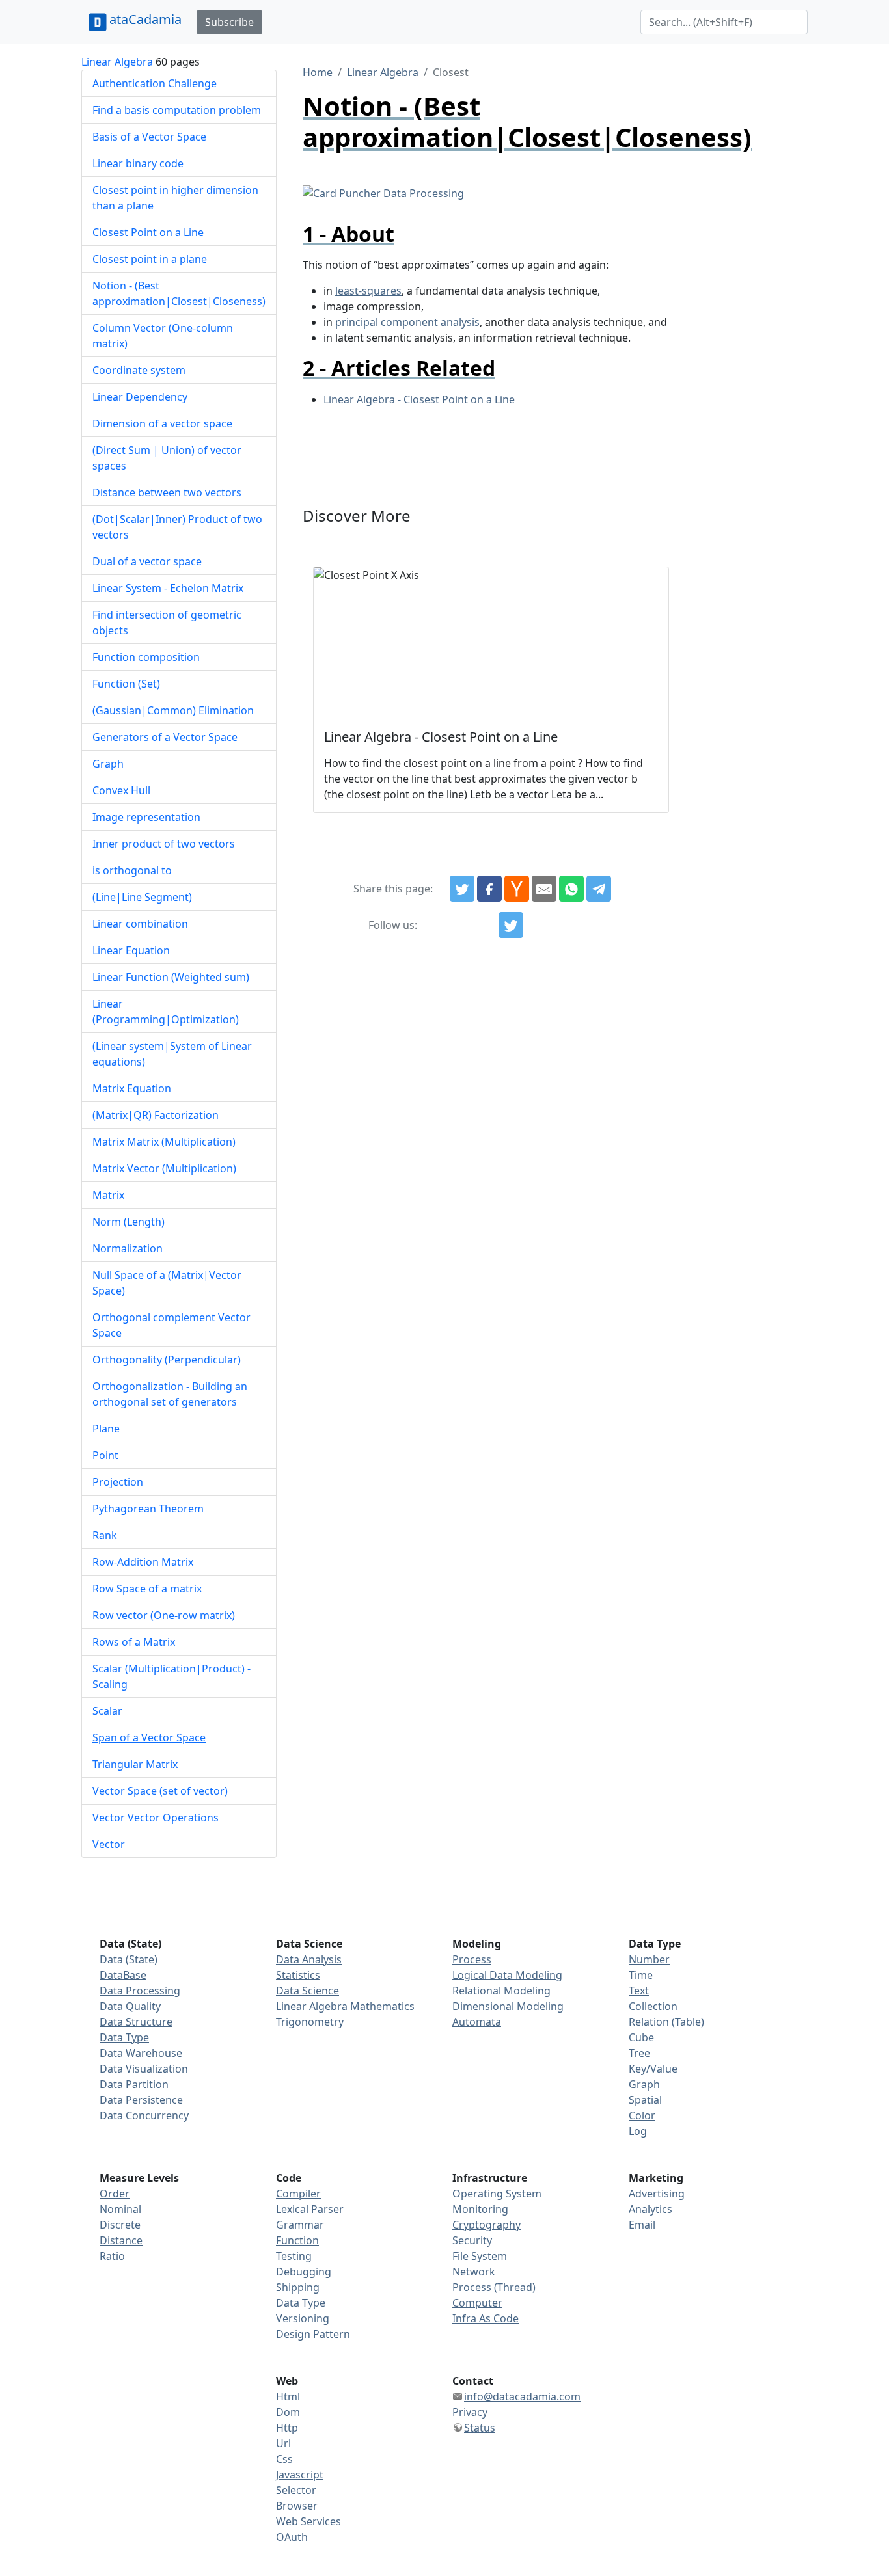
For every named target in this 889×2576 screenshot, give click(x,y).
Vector (109, 1844)
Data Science (308, 1991)
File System (480, 2256)
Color (642, 2115)
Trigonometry (310, 2022)
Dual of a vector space (147, 561)
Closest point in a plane (150, 259)
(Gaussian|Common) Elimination (173, 710)
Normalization (128, 1248)
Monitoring (480, 2209)
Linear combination (140, 924)
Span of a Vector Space (149, 1737)
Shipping (298, 2287)
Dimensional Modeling (508, 2006)
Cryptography (486, 2225)
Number (649, 1959)
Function (297, 2240)
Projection (118, 1482)
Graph (108, 764)
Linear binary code (138, 163)
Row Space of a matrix (147, 1589)
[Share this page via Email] (544, 889)
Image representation (146, 817)
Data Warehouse (141, 2053)
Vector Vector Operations (156, 1818)
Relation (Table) (666, 2022)
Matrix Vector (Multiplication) (164, 1168)
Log (638, 2131)
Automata (477, 2022)
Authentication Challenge (155, 83)
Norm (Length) (129, 1222)
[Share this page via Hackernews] (517, 889)
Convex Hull (121, 790)
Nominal (120, 2209)
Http (287, 2428)
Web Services (308, 2521)
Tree (639, 2053)
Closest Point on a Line (148, 232)
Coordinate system (139, 370)
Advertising (657, 2194)
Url (283, 2443)
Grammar (300, 2225)
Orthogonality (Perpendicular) (167, 1360)
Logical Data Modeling (507, 1975)
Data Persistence (141, 2100)
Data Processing (140, 1991)
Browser (297, 2506)
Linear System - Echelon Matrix (168, 588)
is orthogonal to (132, 870)
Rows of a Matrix (134, 1642)
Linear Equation (131, 950)
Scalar (107, 1711)
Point (105, 1455)
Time (641, 1975)
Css (284, 2459)
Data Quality (130, 2006)
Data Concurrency (144, 2115)
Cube (641, 2037)
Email (642, 2225)
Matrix (108, 1195)
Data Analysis (309, 1959)
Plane (106, 1429)
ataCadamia (145, 19)
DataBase (123, 1975)
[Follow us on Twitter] (511, 925)
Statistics (298, 1975)
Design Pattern (313, 2334)
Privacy (470, 2412)
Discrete (120, 2225)
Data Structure (136, 2022)
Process (472, 1959)
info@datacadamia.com (522, 2396)
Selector (296, 2490)
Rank (105, 1535)
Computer (477, 2303)
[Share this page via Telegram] (599, 889)
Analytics (650, 2209)
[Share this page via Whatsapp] (571, 889)
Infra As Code (486, 2318)
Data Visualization (144, 2069)
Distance (121, 2240)
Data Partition (134, 2084)
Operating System (497, 2194)
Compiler (298, 2194)
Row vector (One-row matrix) (164, 1615)
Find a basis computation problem (177, 110)
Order (115, 2194)
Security (472, 2240)
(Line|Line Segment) (142, 897)
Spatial (645, 2100)
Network (474, 2272)
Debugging (304, 2272)
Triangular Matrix (135, 1764)
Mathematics (382, 2006)
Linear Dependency (140, 397)
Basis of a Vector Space (149, 137)
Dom (288, 2412)
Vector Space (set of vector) (160, 1791)
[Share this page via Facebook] (489, 889)
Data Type (124, 2037)
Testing (294, 2256)
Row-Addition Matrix (143, 1562)
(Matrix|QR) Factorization (156, 1115)
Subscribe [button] (229, 22)
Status (480, 2428)
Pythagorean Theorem (148, 1509)
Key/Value (653, 2069)
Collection (653, 2006)
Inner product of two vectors (164, 844)
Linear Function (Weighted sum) (171, 977)
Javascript (300, 2475)
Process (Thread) (494, 2287)
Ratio (112, 2256)
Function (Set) (126, 684)
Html (288, 2396)
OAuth (292, 2537)
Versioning (303, 2318)
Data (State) (129, 1959)
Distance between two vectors (167, 492)
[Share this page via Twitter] (462, 889)
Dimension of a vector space (162, 423)
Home (318, 72)
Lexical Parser (310, 2209)
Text (639, 1991)
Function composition (146, 657)
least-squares (368, 291)
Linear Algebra (117, 62)
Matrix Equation (132, 1088)
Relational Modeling (501, 1991)
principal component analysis (407, 322)
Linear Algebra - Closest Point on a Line (419, 399)
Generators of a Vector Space (165, 737)
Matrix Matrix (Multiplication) (164, 1142)
